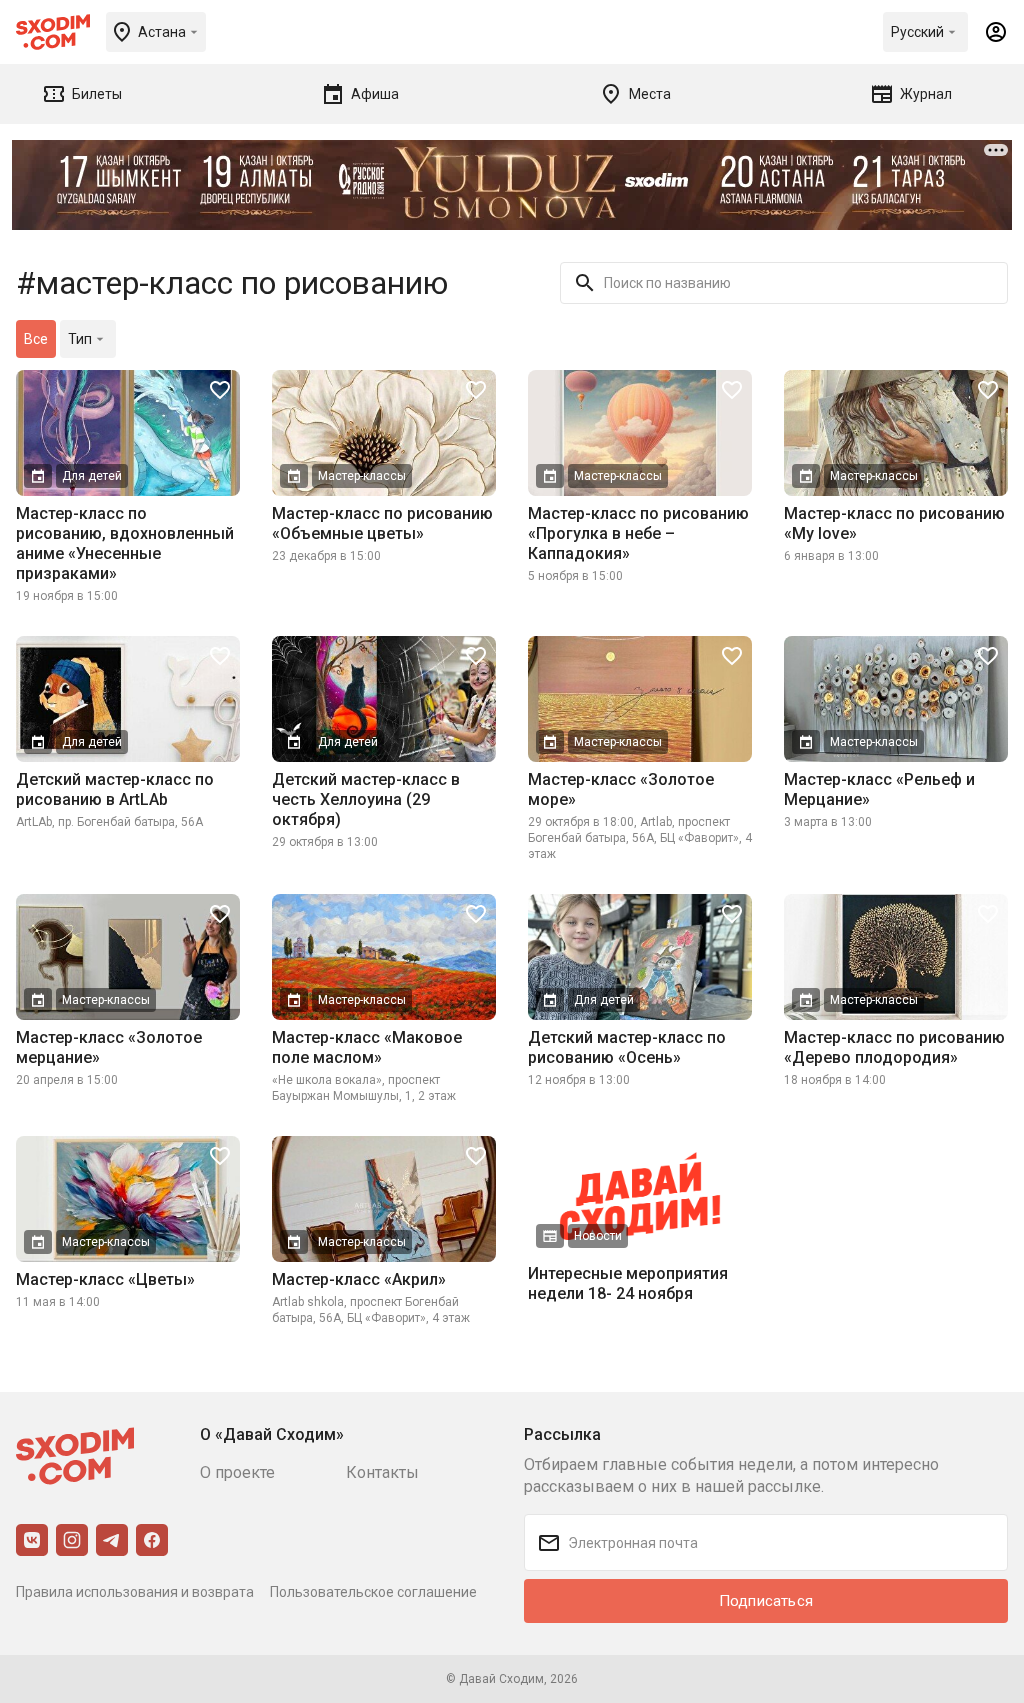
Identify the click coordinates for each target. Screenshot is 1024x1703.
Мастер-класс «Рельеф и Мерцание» (879, 789)
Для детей (92, 476)
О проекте (237, 1472)
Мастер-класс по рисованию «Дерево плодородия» (894, 1047)
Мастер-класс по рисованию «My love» (894, 523)
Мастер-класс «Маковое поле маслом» (367, 1047)
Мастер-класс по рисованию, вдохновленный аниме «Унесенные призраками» (125, 543)
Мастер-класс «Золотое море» (621, 789)
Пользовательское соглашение (373, 1592)
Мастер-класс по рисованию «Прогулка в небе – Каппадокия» (638, 533)
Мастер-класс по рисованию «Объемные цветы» (382, 523)
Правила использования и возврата (135, 1592)
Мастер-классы (362, 476)
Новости (598, 1236)
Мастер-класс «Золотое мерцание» (109, 1047)
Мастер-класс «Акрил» (359, 1279)
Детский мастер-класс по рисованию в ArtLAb (115, 789)
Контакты (382, 1472)
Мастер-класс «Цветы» (105, 1279)
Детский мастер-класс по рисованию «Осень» (627, 1047)
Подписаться (766, 1601)
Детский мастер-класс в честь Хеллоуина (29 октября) (366, 799)
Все (36, 339)
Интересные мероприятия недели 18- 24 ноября (628, 1283)
